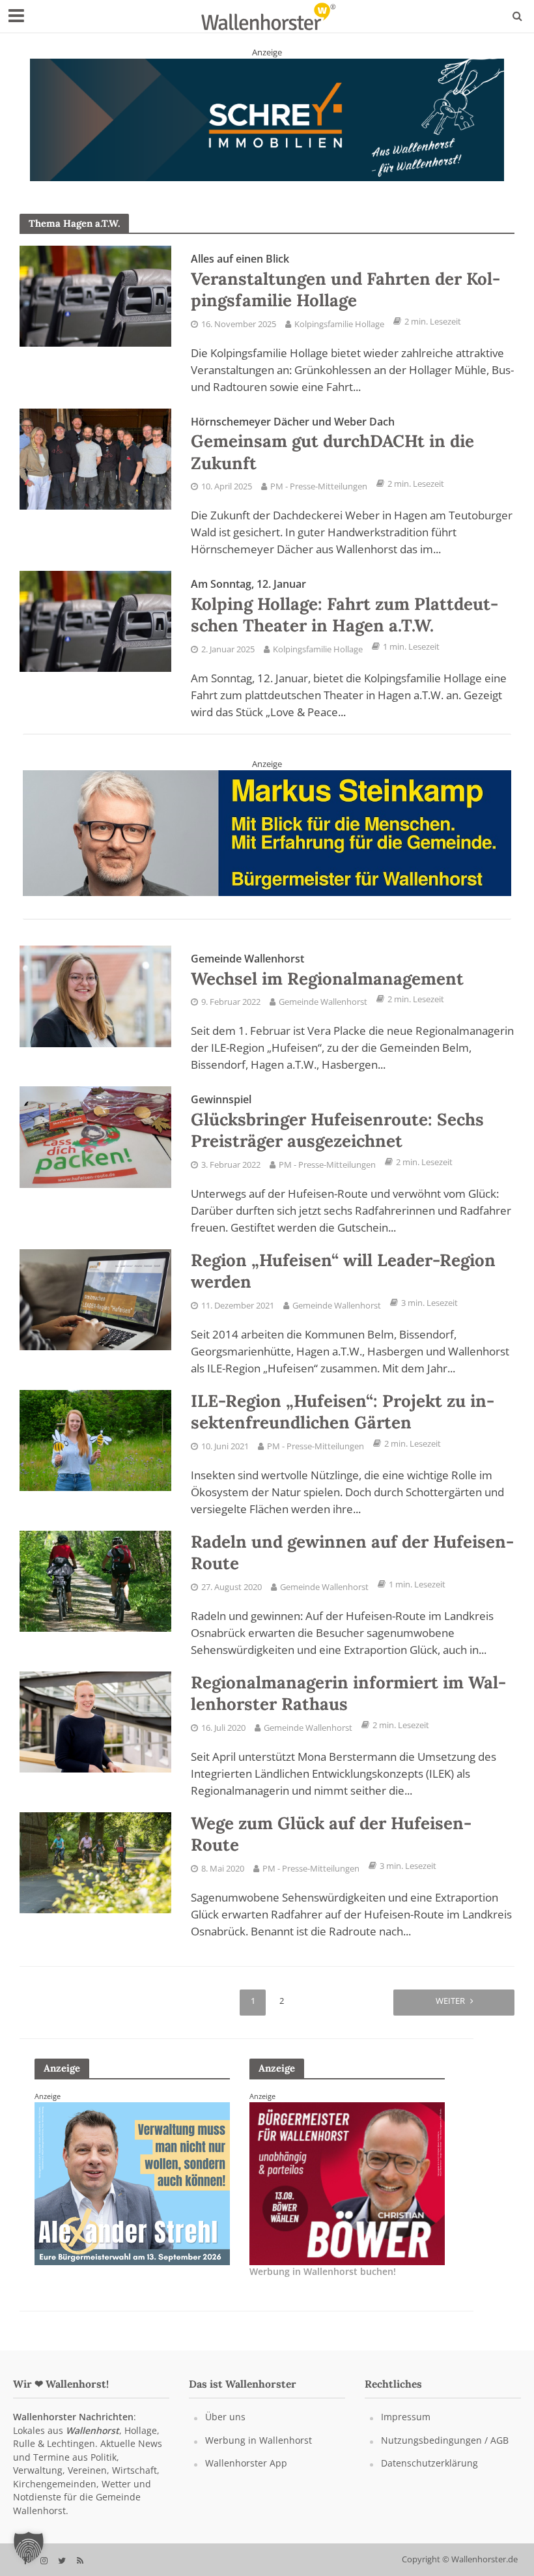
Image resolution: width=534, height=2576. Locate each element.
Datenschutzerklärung (429, 2476)
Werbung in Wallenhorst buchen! (323, 2284)
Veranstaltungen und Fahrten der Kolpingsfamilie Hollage (345, 294)
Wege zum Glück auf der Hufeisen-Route (331, 1846)
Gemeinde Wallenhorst (323, 1015)
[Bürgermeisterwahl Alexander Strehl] (347, 2195)
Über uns (225, 2430)
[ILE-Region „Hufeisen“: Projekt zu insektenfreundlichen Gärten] (95, 1452)
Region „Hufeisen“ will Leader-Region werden (343, 1283)
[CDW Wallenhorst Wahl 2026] (267, 845)
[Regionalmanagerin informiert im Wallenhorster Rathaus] (95, 1733)
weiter (450, 2013)
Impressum (406, 2430)
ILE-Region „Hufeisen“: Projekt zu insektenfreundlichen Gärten (343, 1424)
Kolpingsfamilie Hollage (339, 336)
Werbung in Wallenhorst (259, 2453)
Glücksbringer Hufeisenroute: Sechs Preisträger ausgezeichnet (337, 1135)
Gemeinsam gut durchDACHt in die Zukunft (332, 456)
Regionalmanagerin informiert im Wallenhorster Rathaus (348, 1706)
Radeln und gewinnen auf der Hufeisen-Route (352, 1565)
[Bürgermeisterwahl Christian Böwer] (132, 2195)
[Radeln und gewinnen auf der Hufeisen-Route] (95, 1593)
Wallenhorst (92, 2443)
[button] (29, 2547)
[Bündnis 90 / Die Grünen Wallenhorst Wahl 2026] (267, 125)
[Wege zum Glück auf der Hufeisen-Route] (95, 1874)
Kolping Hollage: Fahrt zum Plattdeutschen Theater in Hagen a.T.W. (344, 619)
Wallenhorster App (246, 2476)
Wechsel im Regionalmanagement (327, 983)
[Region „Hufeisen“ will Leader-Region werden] (95, 1311)
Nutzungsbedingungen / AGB (445, 2453)
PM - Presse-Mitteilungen (319, 499)
